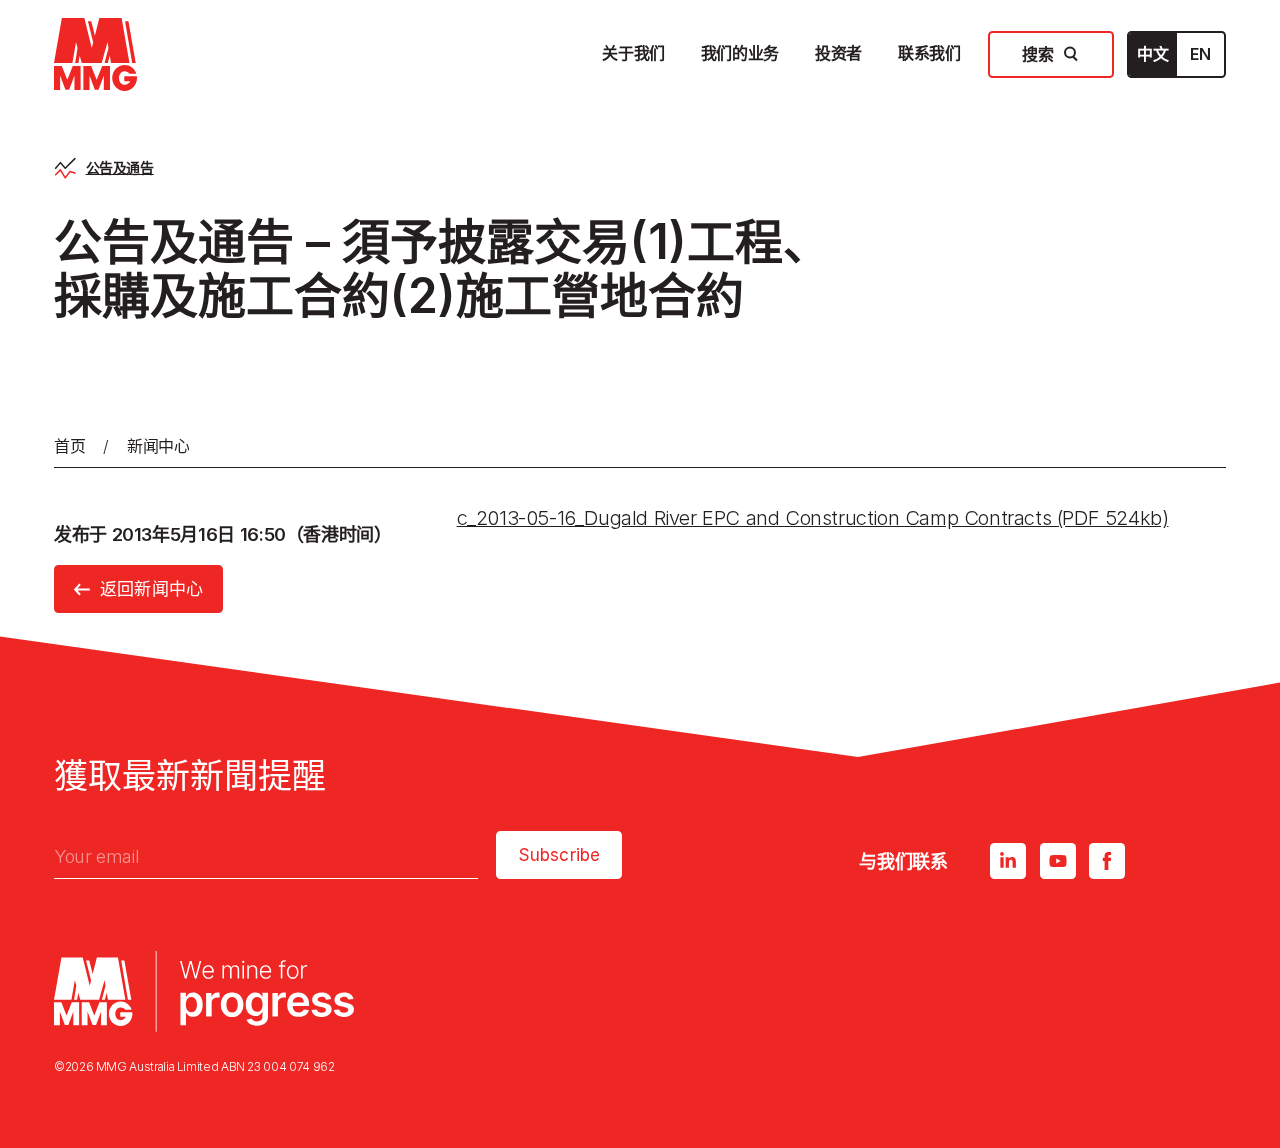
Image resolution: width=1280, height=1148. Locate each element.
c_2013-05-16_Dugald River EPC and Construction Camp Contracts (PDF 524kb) (813, 518)
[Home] (95, 54)
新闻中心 (158, 446)
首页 (69, 446)
